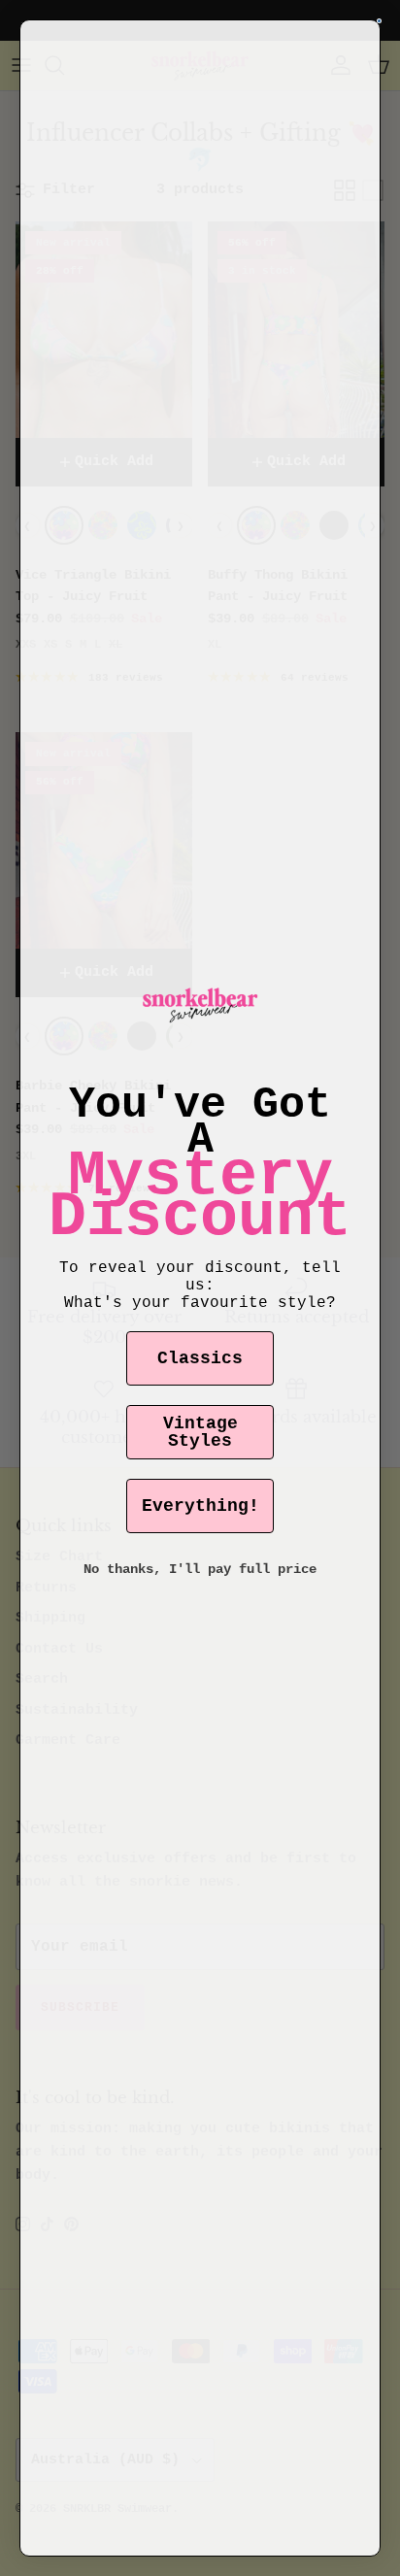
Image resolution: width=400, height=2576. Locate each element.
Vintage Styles (200, 1432)
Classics (200, 1358)
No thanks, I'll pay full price (200, 1569)
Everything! (200, 1506)
